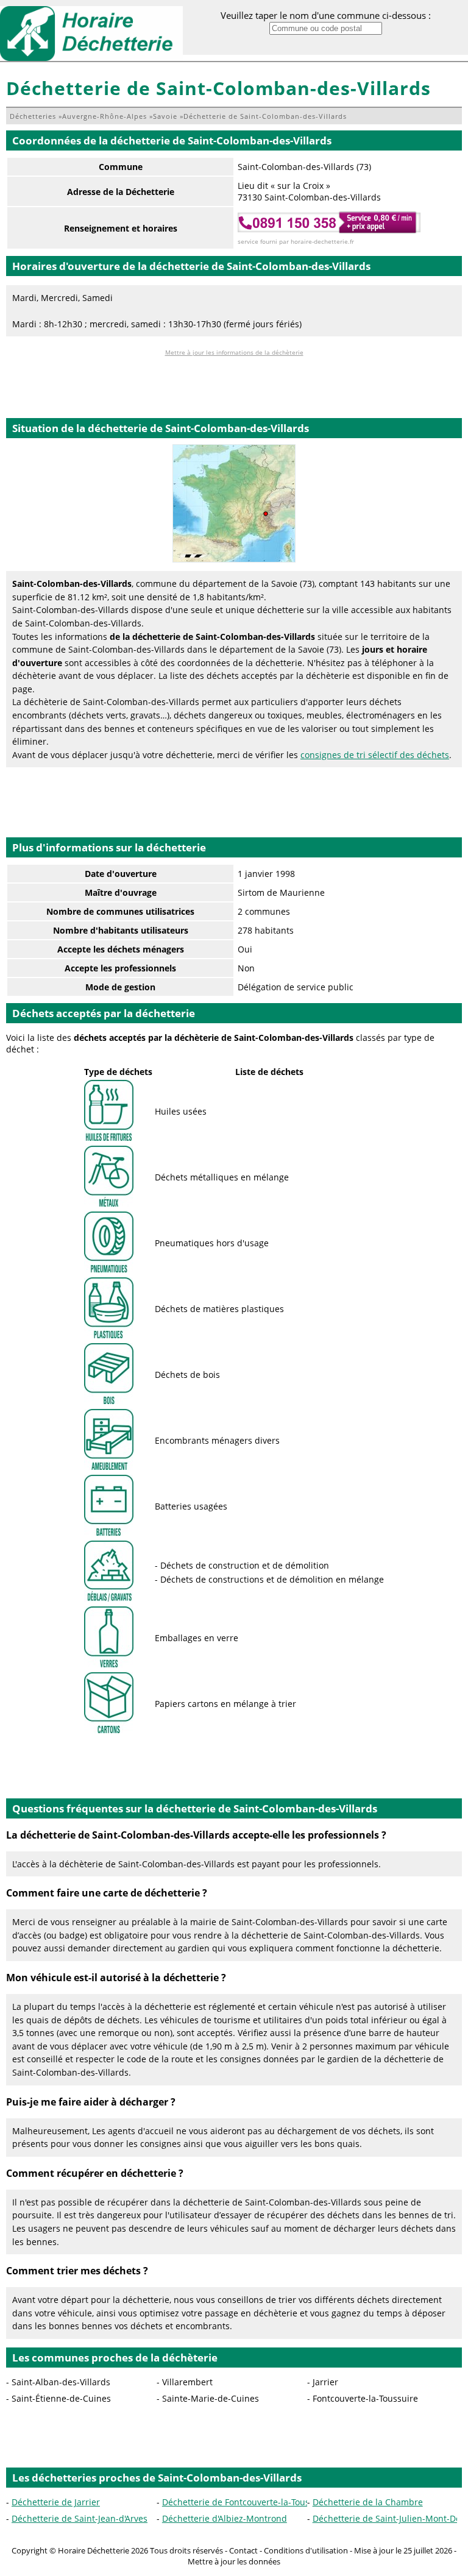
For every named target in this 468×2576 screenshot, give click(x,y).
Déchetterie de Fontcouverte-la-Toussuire (246, 2502)
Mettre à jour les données (234, 2561)
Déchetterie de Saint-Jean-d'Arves (80, 2518)
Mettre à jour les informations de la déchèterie (234, 352)
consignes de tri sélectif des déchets (375, 755)
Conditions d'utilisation (306, 2550)
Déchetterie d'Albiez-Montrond (225, 2518)
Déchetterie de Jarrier (56, 2502)
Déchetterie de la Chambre (368, 2502)
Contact (243, 2550)
